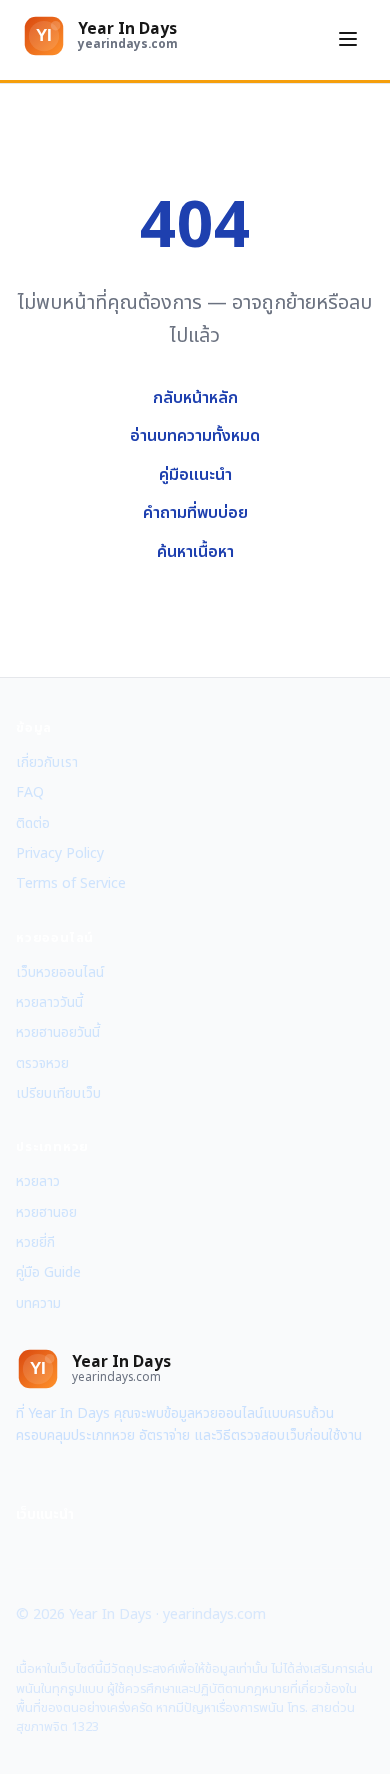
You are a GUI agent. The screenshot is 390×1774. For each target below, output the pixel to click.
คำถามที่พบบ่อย (195, 513)
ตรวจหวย (42, 1063)
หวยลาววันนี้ (49, 1002)
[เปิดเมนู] (348, 40)
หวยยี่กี (35, 1242)
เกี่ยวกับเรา (47, 762)
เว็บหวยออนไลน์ (60, 972)
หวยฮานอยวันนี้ (58, 1032)
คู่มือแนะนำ (195, 475)
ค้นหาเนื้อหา (195, 552)
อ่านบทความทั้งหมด (195, 436)
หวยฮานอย (46, 1212)
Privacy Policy (60, 853)
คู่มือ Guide (48, 1272)
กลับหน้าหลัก (195, 398)
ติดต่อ (33, 823)
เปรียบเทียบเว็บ (58, 1093)
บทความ (38, 1303)
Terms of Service (71, 883)
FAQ (30, 792)
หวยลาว (38, 1181)
